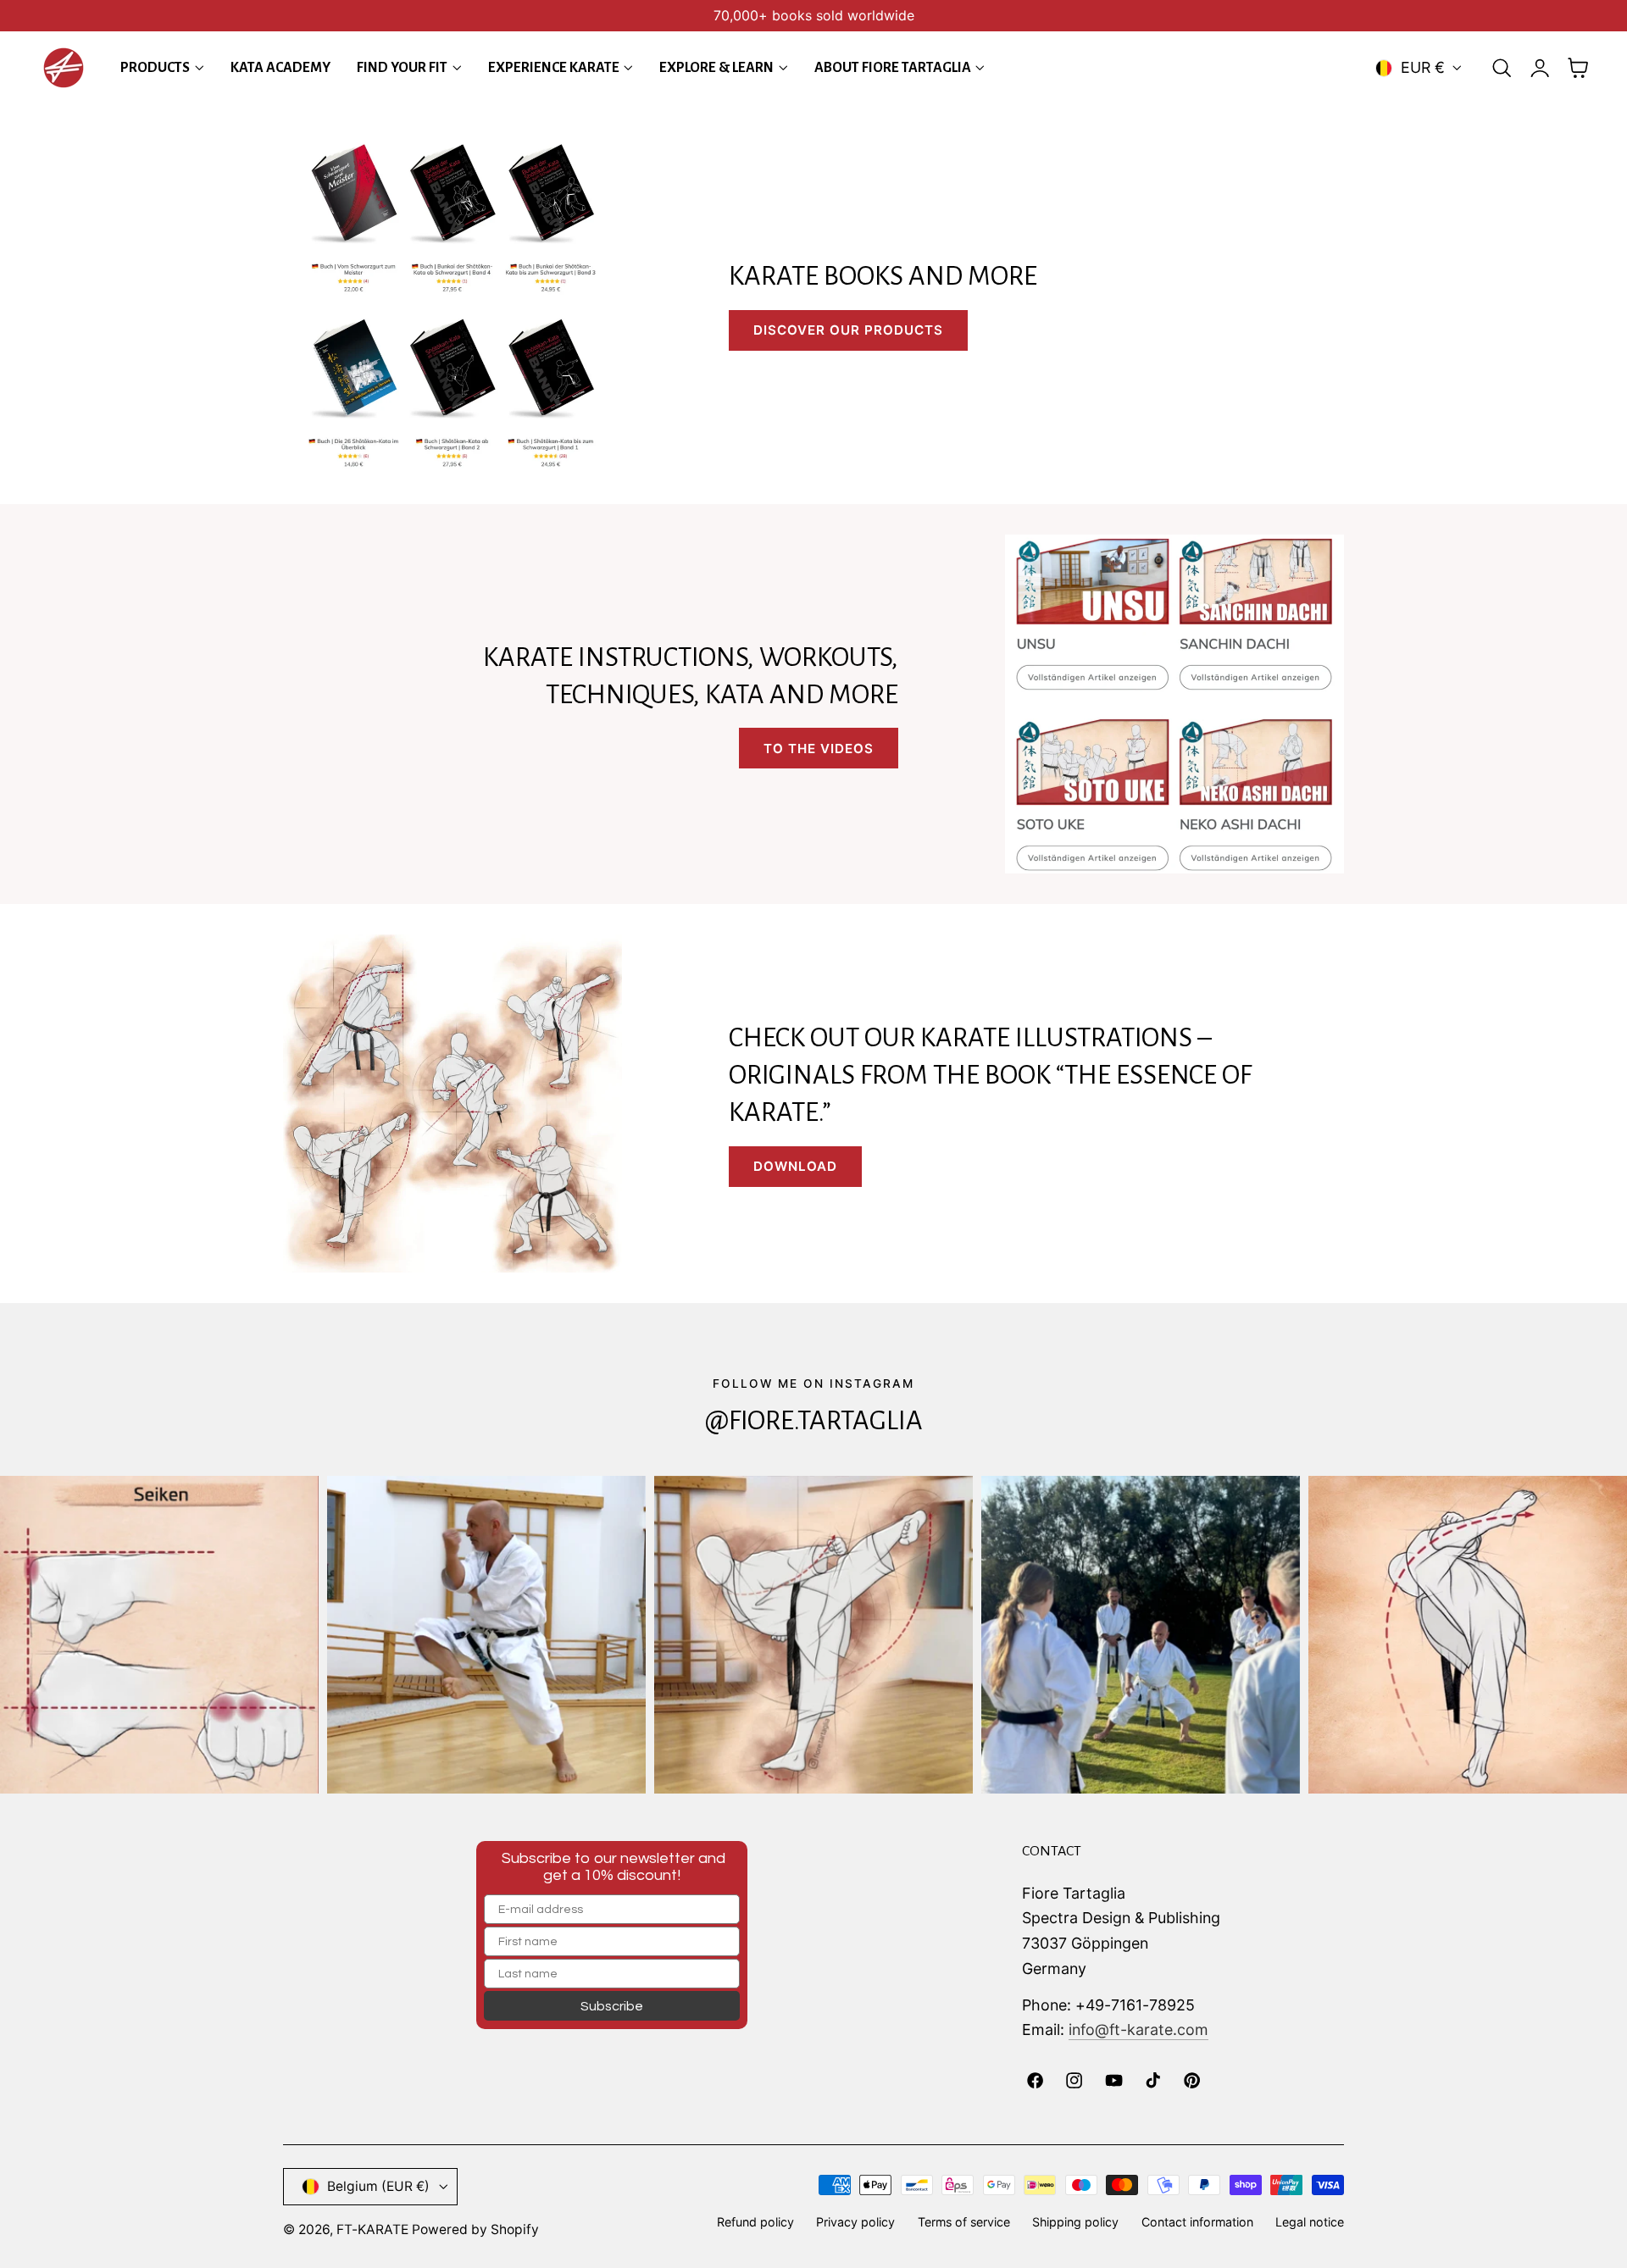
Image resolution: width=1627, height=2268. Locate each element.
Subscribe (612, 2006)
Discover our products (848, 330)
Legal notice (1310, 2222)
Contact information (1197, 2222)
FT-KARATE (372, 2229)
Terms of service (964, 2222)
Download (795, 1166)
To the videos (819, 749)
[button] (1502, 68)
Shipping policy (1075, 2222)
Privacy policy (855, 2222)
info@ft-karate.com (1138, 2030)
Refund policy (755, 2222)
